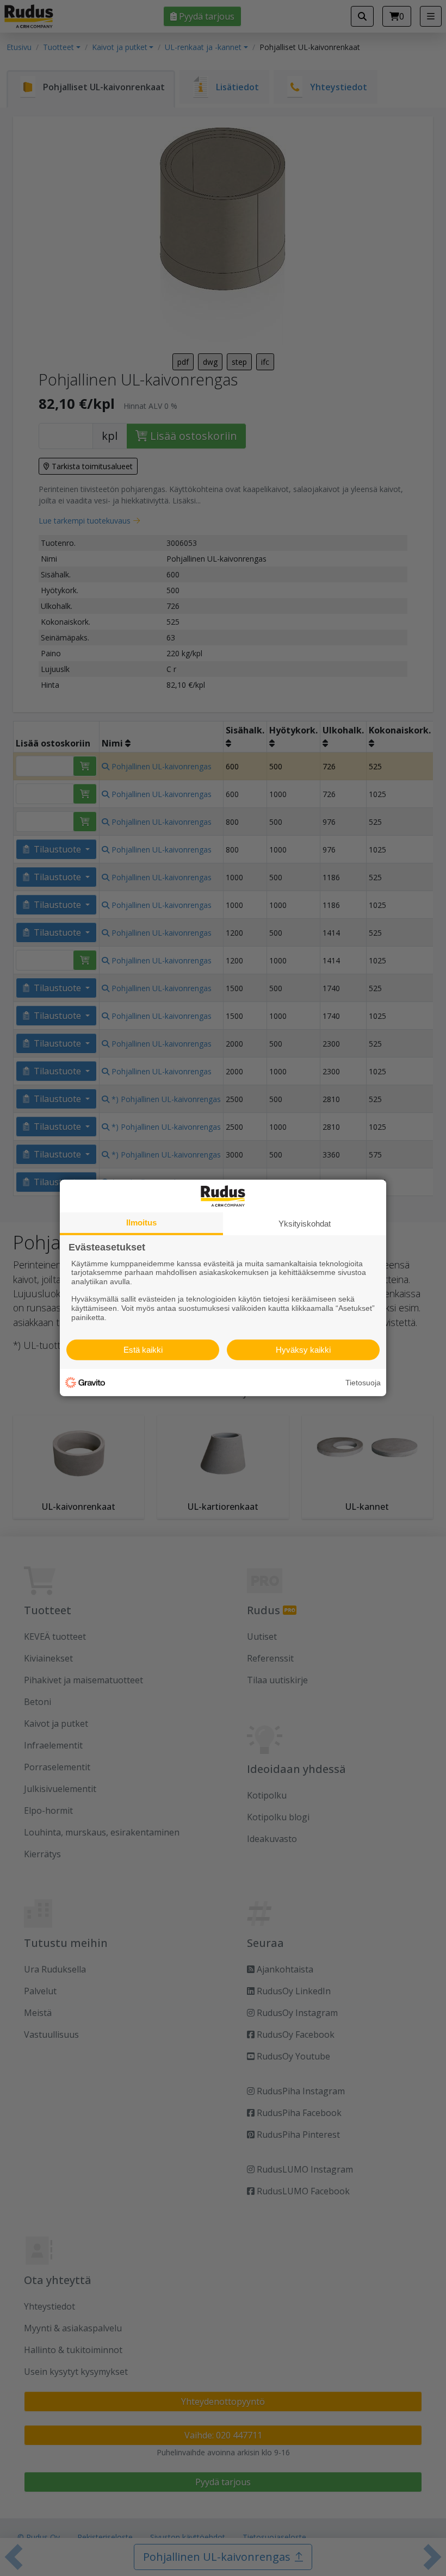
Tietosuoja (363, 1383)
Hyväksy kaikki (303, 1350)
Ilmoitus (141, 1222)
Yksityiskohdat (305, 1224)
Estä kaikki (143, 1350)
